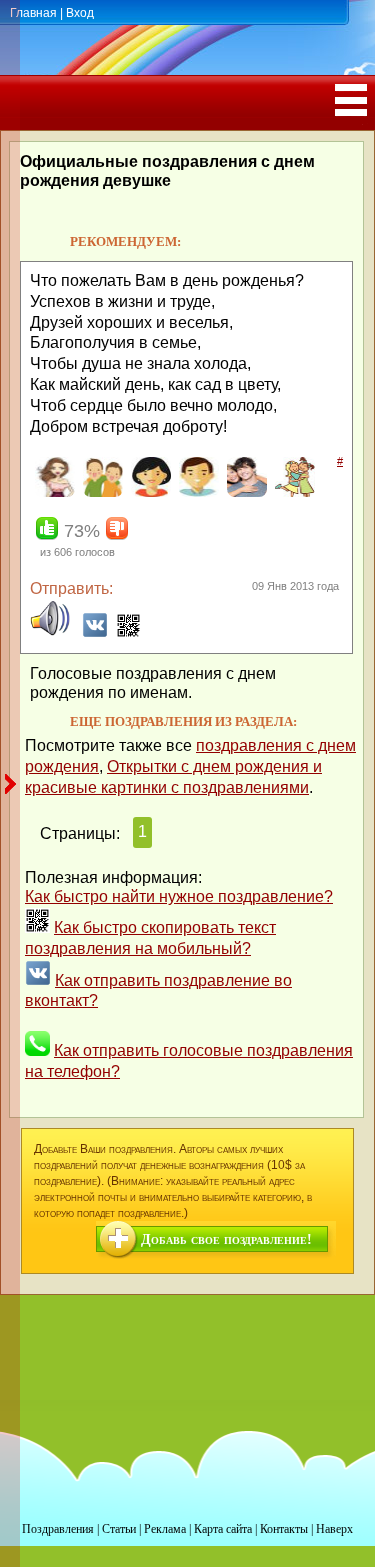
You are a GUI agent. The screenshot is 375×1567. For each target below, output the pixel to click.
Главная (33, 13)
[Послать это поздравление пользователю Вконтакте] (95, 632)
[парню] (244, 493)
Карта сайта (223, 1529)
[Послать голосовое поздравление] (50, 632)
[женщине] (148, 493)
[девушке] (52, 493)
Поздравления (58, 1529)
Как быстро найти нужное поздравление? (179, 896)
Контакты (284, 1529)
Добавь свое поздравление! (226, 1239)
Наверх (334, 1529)
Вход (80, 13)
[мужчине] (196, 493)
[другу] (100, 493)
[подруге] (292, 493)
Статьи (119, 1529)
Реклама (165, 1529)
